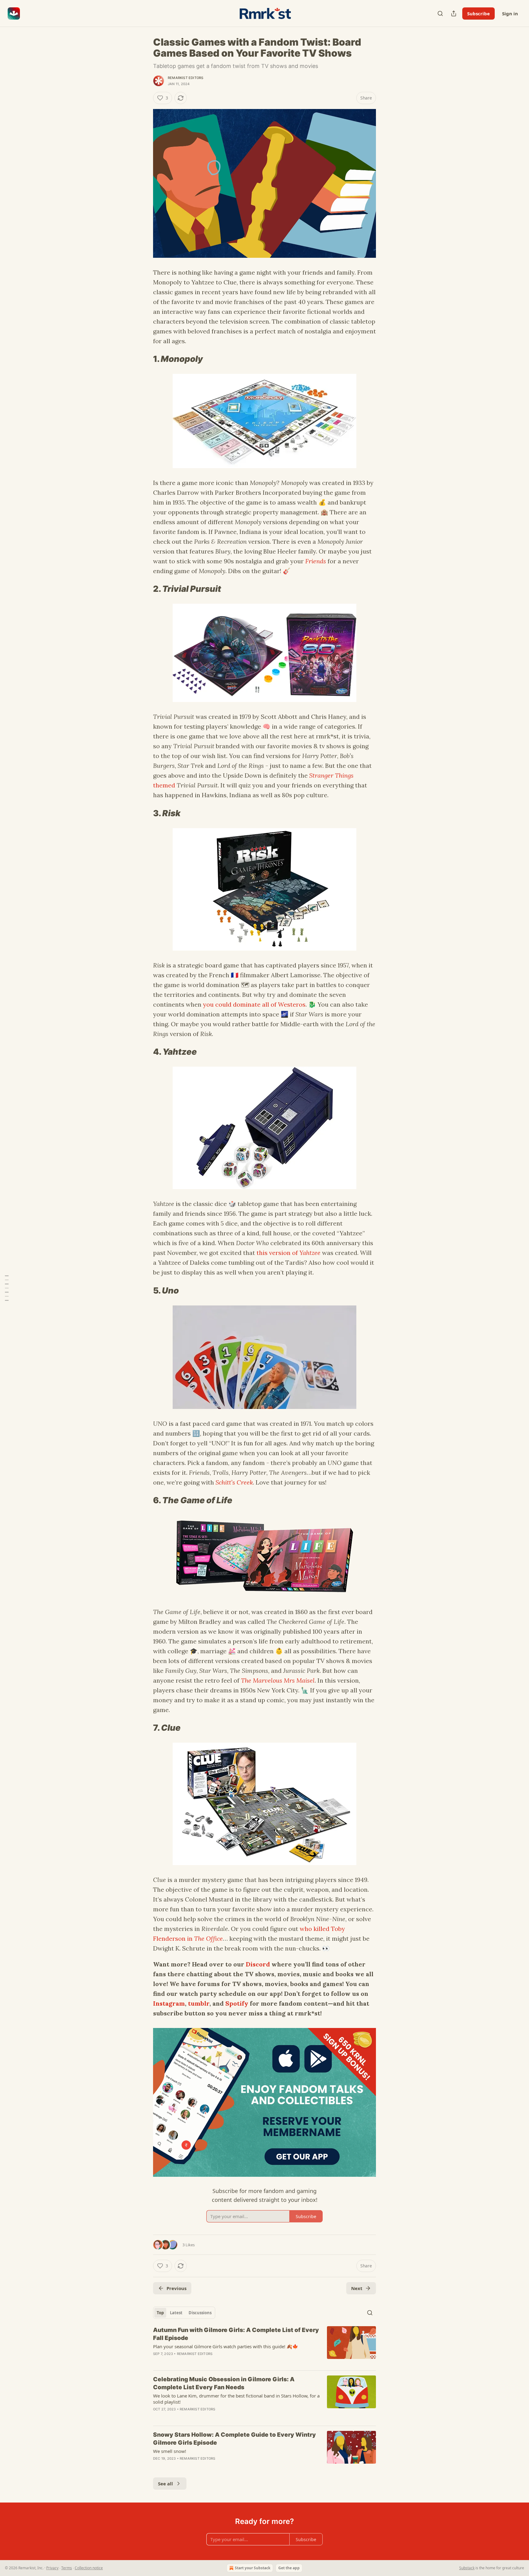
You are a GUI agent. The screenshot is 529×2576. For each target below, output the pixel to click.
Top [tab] (160, 2313)
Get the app (289, 2568)
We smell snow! (170, 2451)
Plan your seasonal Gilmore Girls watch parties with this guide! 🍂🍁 (226, 2346)
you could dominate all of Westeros (254, 1004)
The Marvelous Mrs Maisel (278, 1680)
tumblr (199, 2003)
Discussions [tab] (200, 2313)
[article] (264, 2346)
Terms (67, 2568)
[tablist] (184, 2313)
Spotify (237, 2003)
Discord (258, 1964)
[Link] (144, 359)
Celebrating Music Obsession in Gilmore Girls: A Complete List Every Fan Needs (224, 2383)
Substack (467, 2568)
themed (164, 785)
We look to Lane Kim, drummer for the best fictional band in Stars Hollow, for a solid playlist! (236, 2399)
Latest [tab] (176, 2313)
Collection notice (89, 2568)
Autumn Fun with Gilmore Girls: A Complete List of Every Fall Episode (236, 2334)
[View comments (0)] (213, 2362)
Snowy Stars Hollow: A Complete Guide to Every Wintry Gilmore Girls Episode (234, 2439)
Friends (316, 561)
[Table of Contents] (7, 1288)
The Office (208, 1938)
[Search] (440, 13)
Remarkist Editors (186, 78)
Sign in (510, 13)
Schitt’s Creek (234, 1482)
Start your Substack (253, 2568)
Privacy (52, 2568)
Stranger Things (331, 775)
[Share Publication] (454, 13)
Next (357, 2288)
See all (165, 2484)
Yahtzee (310, 1253)
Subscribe (478, 13)
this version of (278, 1253)
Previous (176, 2288)
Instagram (169, 2003)
